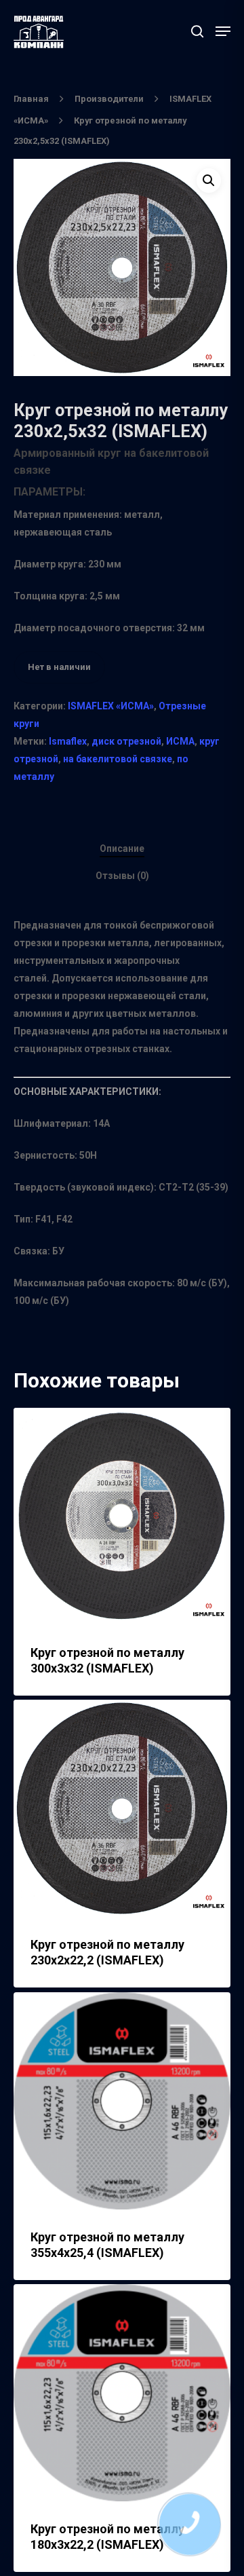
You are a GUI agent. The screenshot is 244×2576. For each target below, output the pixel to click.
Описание (122, 848)
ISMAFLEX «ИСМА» (111, 706)
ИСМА (180, 741)
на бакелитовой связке (118, 759)
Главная (31, 99)
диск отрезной (126, 741)
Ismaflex (68, 741)
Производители (109, 99)
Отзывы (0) (122, 876)
